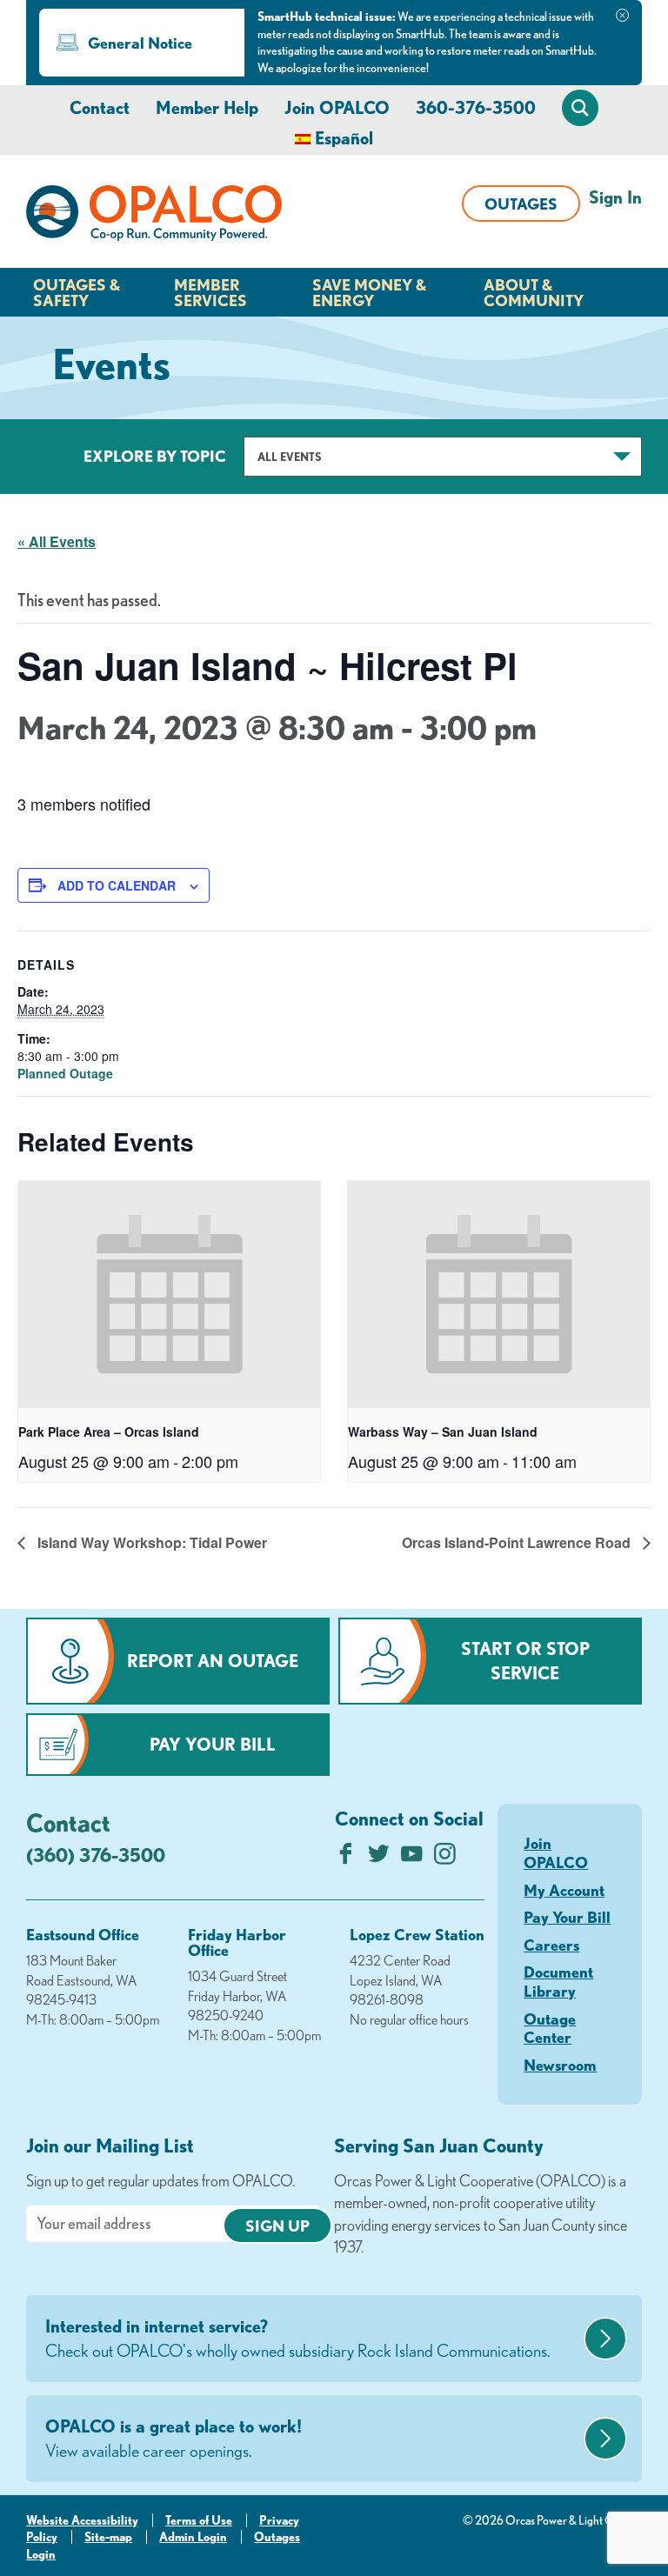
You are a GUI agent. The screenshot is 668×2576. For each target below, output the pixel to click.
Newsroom (560, 2065)
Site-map (108, 2537)
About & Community (534, 292)
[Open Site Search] (580, 108)
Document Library (558, 1981)
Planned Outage (65, 1073)
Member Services (210, 292)
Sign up (277, 2226)
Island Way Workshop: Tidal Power (150, 1542)
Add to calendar (117, 885)
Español (344, 138)
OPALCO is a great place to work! (174, 2438)
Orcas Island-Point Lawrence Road (518, 1542)
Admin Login (193, 2537)
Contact (100, 107)
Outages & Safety (77, 292)
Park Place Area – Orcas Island (109, 1431)
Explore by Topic (155, 456)
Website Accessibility (82, 2520)
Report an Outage (213, 1661)
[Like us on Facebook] (346, 1858)
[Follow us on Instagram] (445, 1858)
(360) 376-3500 (96, 1855)
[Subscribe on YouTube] (412, 1858)
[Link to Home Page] (154, 216)
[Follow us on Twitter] (379, 1858)
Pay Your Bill (213, 1744)
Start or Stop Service (525, 1661)
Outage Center (550, 2028)
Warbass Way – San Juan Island (443, 1431)
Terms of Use (199, 2520)
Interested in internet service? (298, 2338)
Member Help (207, 107)
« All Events (57, 541)
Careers (551, 1945)
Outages (521, 204)
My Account (564, 1890)
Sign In (615, 197)
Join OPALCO (337, 107)
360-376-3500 (476, 107)
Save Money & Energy (369, 292)
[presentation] (169, 1295)
